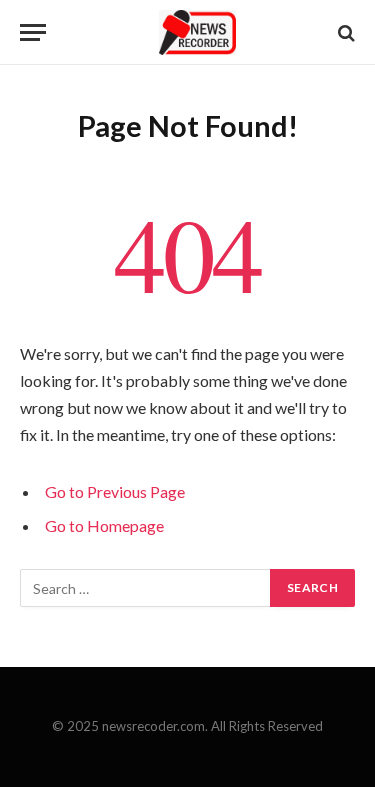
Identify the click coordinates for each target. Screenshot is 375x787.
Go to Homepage (104, 525)
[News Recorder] (197, 32)
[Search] (344, 32)
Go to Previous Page (115, 491)
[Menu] (33, 32)
